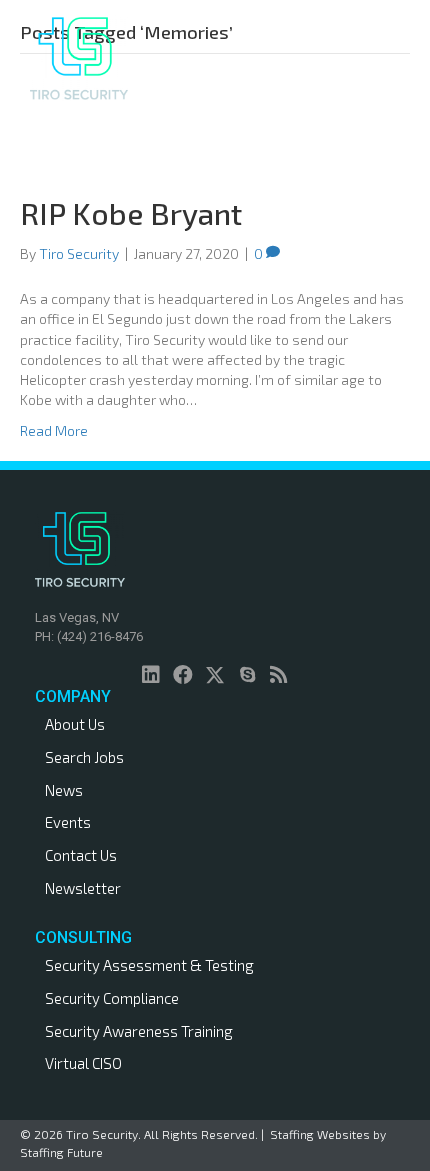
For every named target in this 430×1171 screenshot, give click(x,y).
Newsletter (83, 888)
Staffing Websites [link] (320, 1134)
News (64, 790)
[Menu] (329, 58)
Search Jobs (84, 757)
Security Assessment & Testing (149, 965)
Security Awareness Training (139, 1031)
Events (68, 822)
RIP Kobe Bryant (131, 213)
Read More (54, 430)
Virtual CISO (83, 1063)
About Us (75, 724)
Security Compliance (112, 998)
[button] (151, 675)
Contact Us (81, 855)
